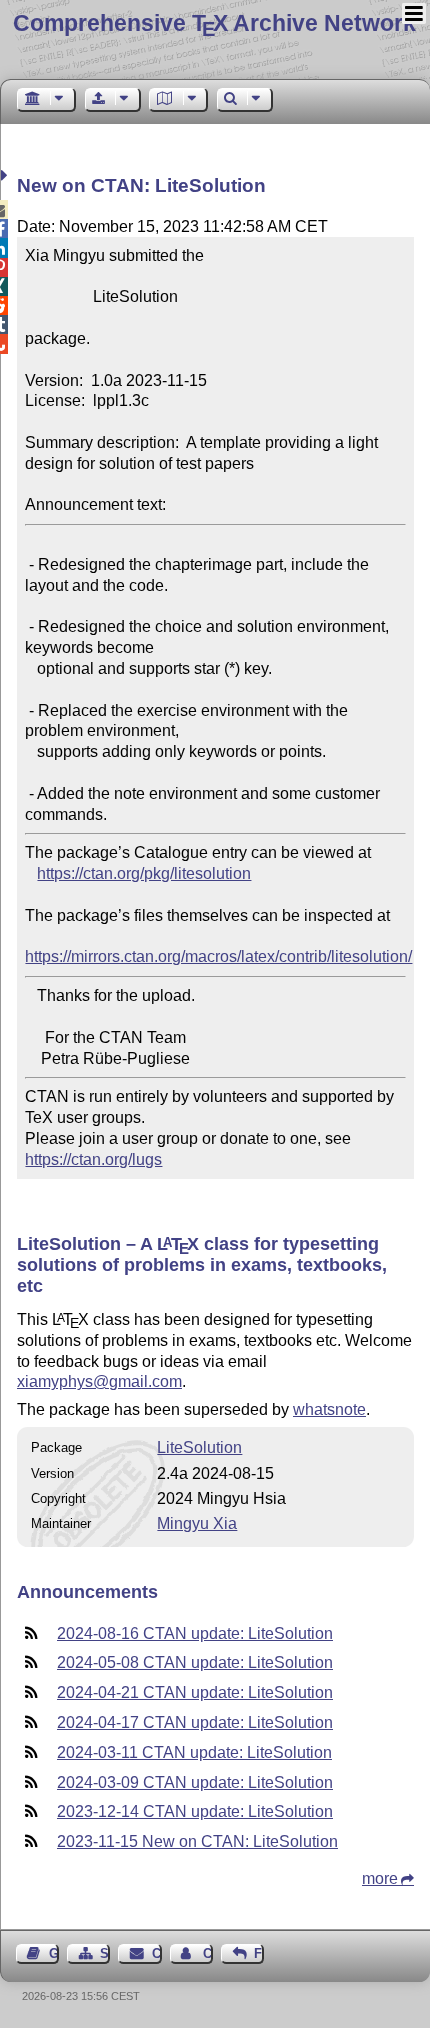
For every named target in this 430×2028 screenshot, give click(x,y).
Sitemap (105, 1953)
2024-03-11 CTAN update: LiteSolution (194, 1752)
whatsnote (329, 1409)
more (380, 1878)
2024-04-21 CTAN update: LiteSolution (195, 1692)
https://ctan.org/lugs (93, 1159)
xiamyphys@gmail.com (99, 1381)
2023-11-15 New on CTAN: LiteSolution (197, 1841)
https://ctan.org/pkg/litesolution (144, 873)
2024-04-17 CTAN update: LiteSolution (195, 1722)
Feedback (259, 1953)
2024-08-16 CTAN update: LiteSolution (195, 1633)
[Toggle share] (6, 175)
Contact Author (208, 1953)
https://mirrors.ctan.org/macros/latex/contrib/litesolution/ (218, 956)
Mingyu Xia (197, 1523)
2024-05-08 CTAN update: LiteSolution (195, 1662)
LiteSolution (199, 1447)
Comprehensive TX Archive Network (214, 23)
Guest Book (54, 1953)
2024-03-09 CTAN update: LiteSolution (195, 1782)
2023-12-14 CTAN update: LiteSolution (195, 1811)
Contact (156, 1953)
